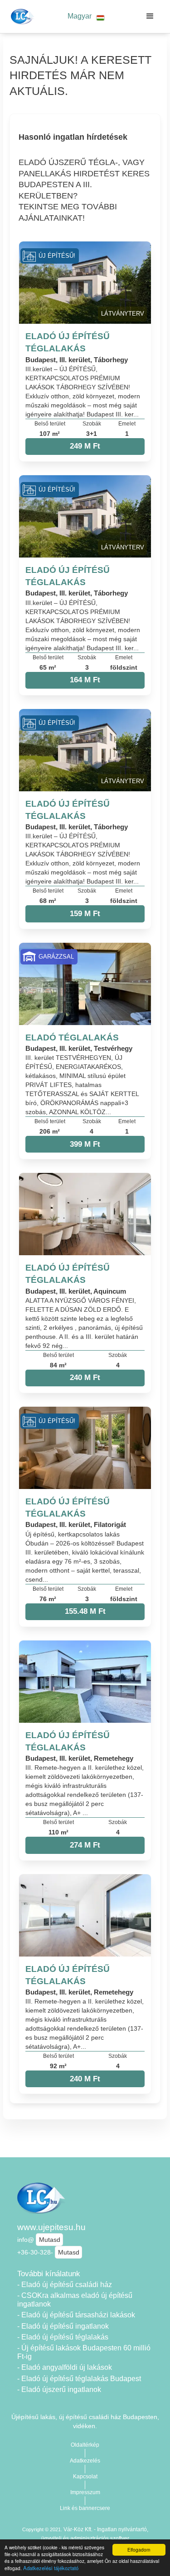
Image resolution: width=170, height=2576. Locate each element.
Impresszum (85, 2492)
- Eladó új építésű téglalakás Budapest (79, 2379)
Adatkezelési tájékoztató (51, 2568)
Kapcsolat (85, 2477)
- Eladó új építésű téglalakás (63, 2337)
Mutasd (50, 2240)
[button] (86, 17)
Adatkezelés (85, 2461)
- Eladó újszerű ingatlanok (59, 2389)
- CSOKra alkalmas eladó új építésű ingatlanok (75, 2300)
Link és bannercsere (85, 2508)
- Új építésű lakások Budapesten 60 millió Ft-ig (84, 2352)
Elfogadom (139, 2550)
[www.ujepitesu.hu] (21, 16)
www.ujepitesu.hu (51, 2227)
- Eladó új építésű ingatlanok (63, 2326)
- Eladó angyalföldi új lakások (65, 2367)
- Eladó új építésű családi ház (65, 2285)
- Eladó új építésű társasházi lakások (76, 2315)
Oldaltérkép (85, 2445)
